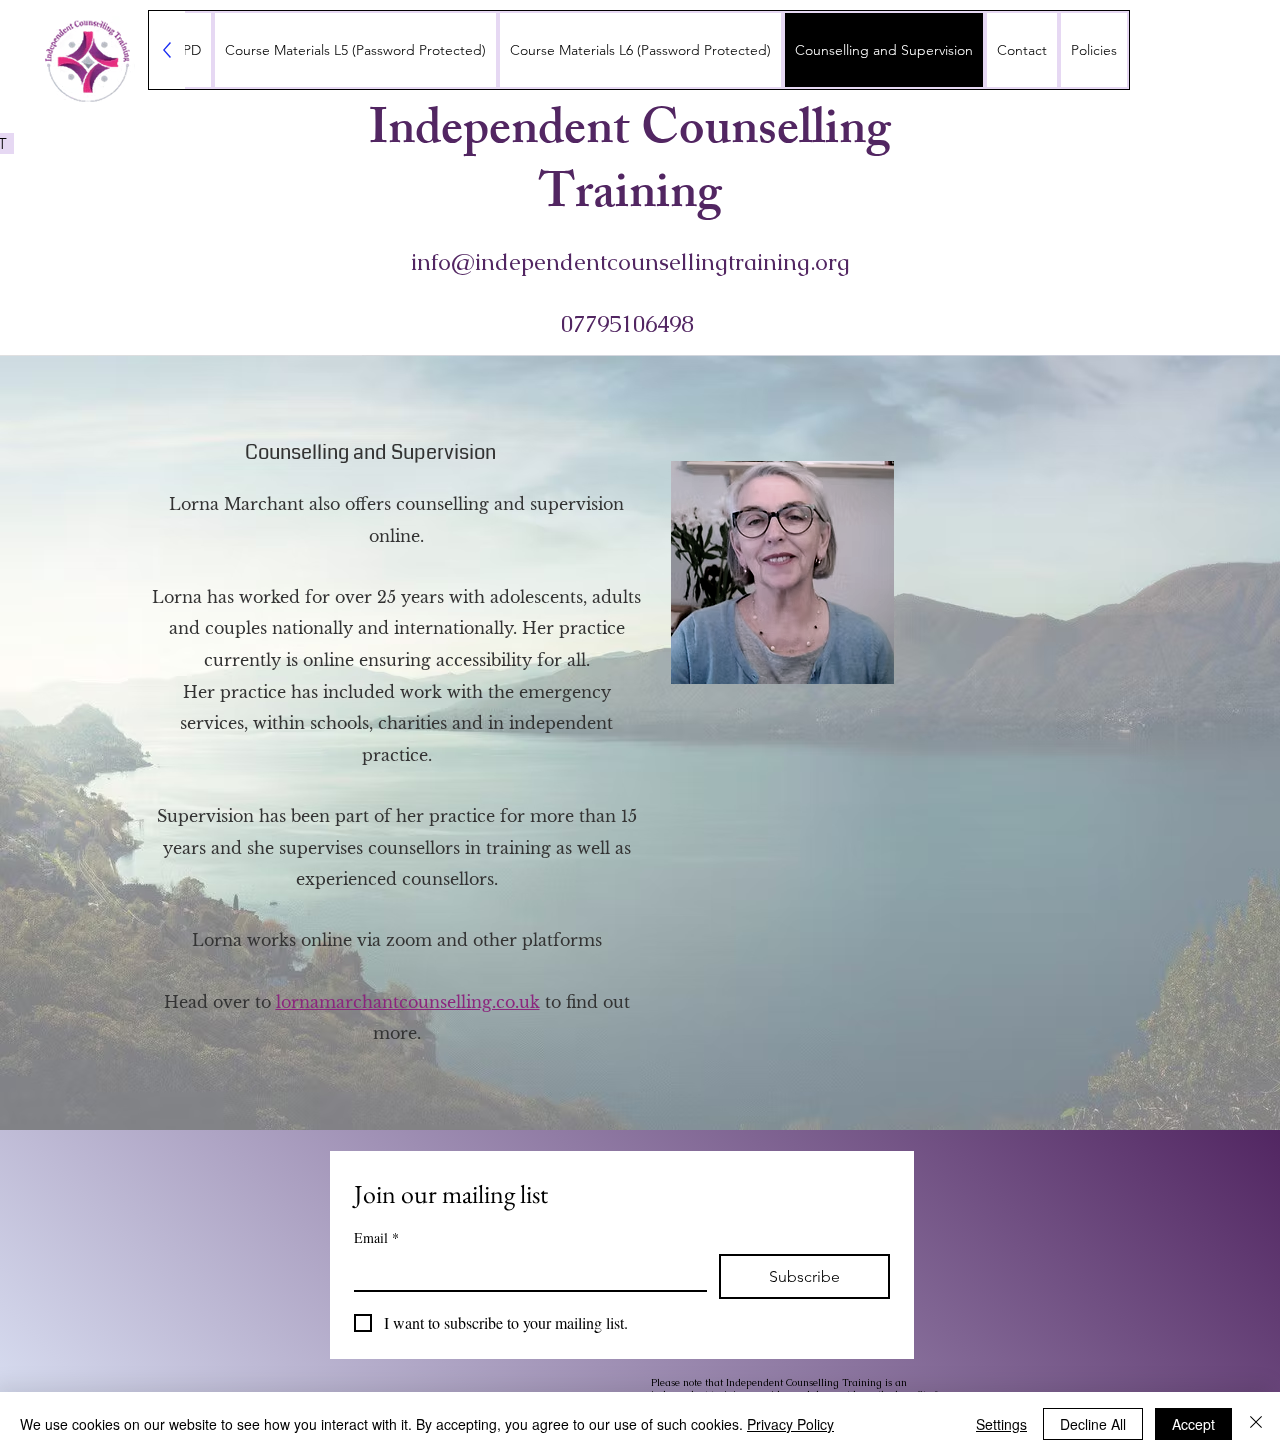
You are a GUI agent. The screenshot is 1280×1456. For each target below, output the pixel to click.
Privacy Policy (790, 1424)
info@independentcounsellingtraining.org (630, 262)
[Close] (1256, 1424)
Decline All (1093, 1424)
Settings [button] (1001, 1424)
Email (376, 1237)
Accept (1193, 1424)
